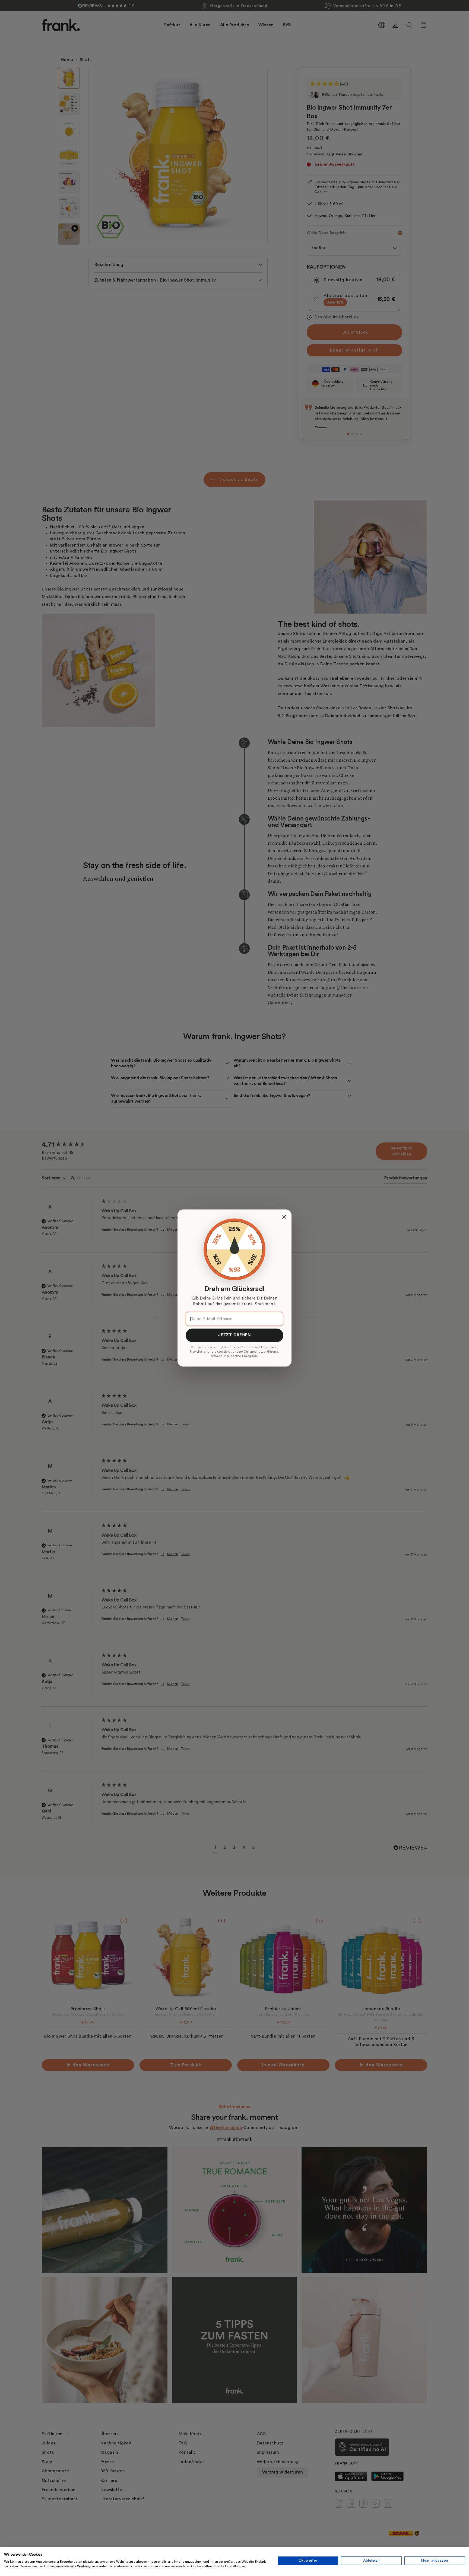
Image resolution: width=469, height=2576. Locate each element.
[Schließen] (284, 1217)
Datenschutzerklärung (261, 1352)
